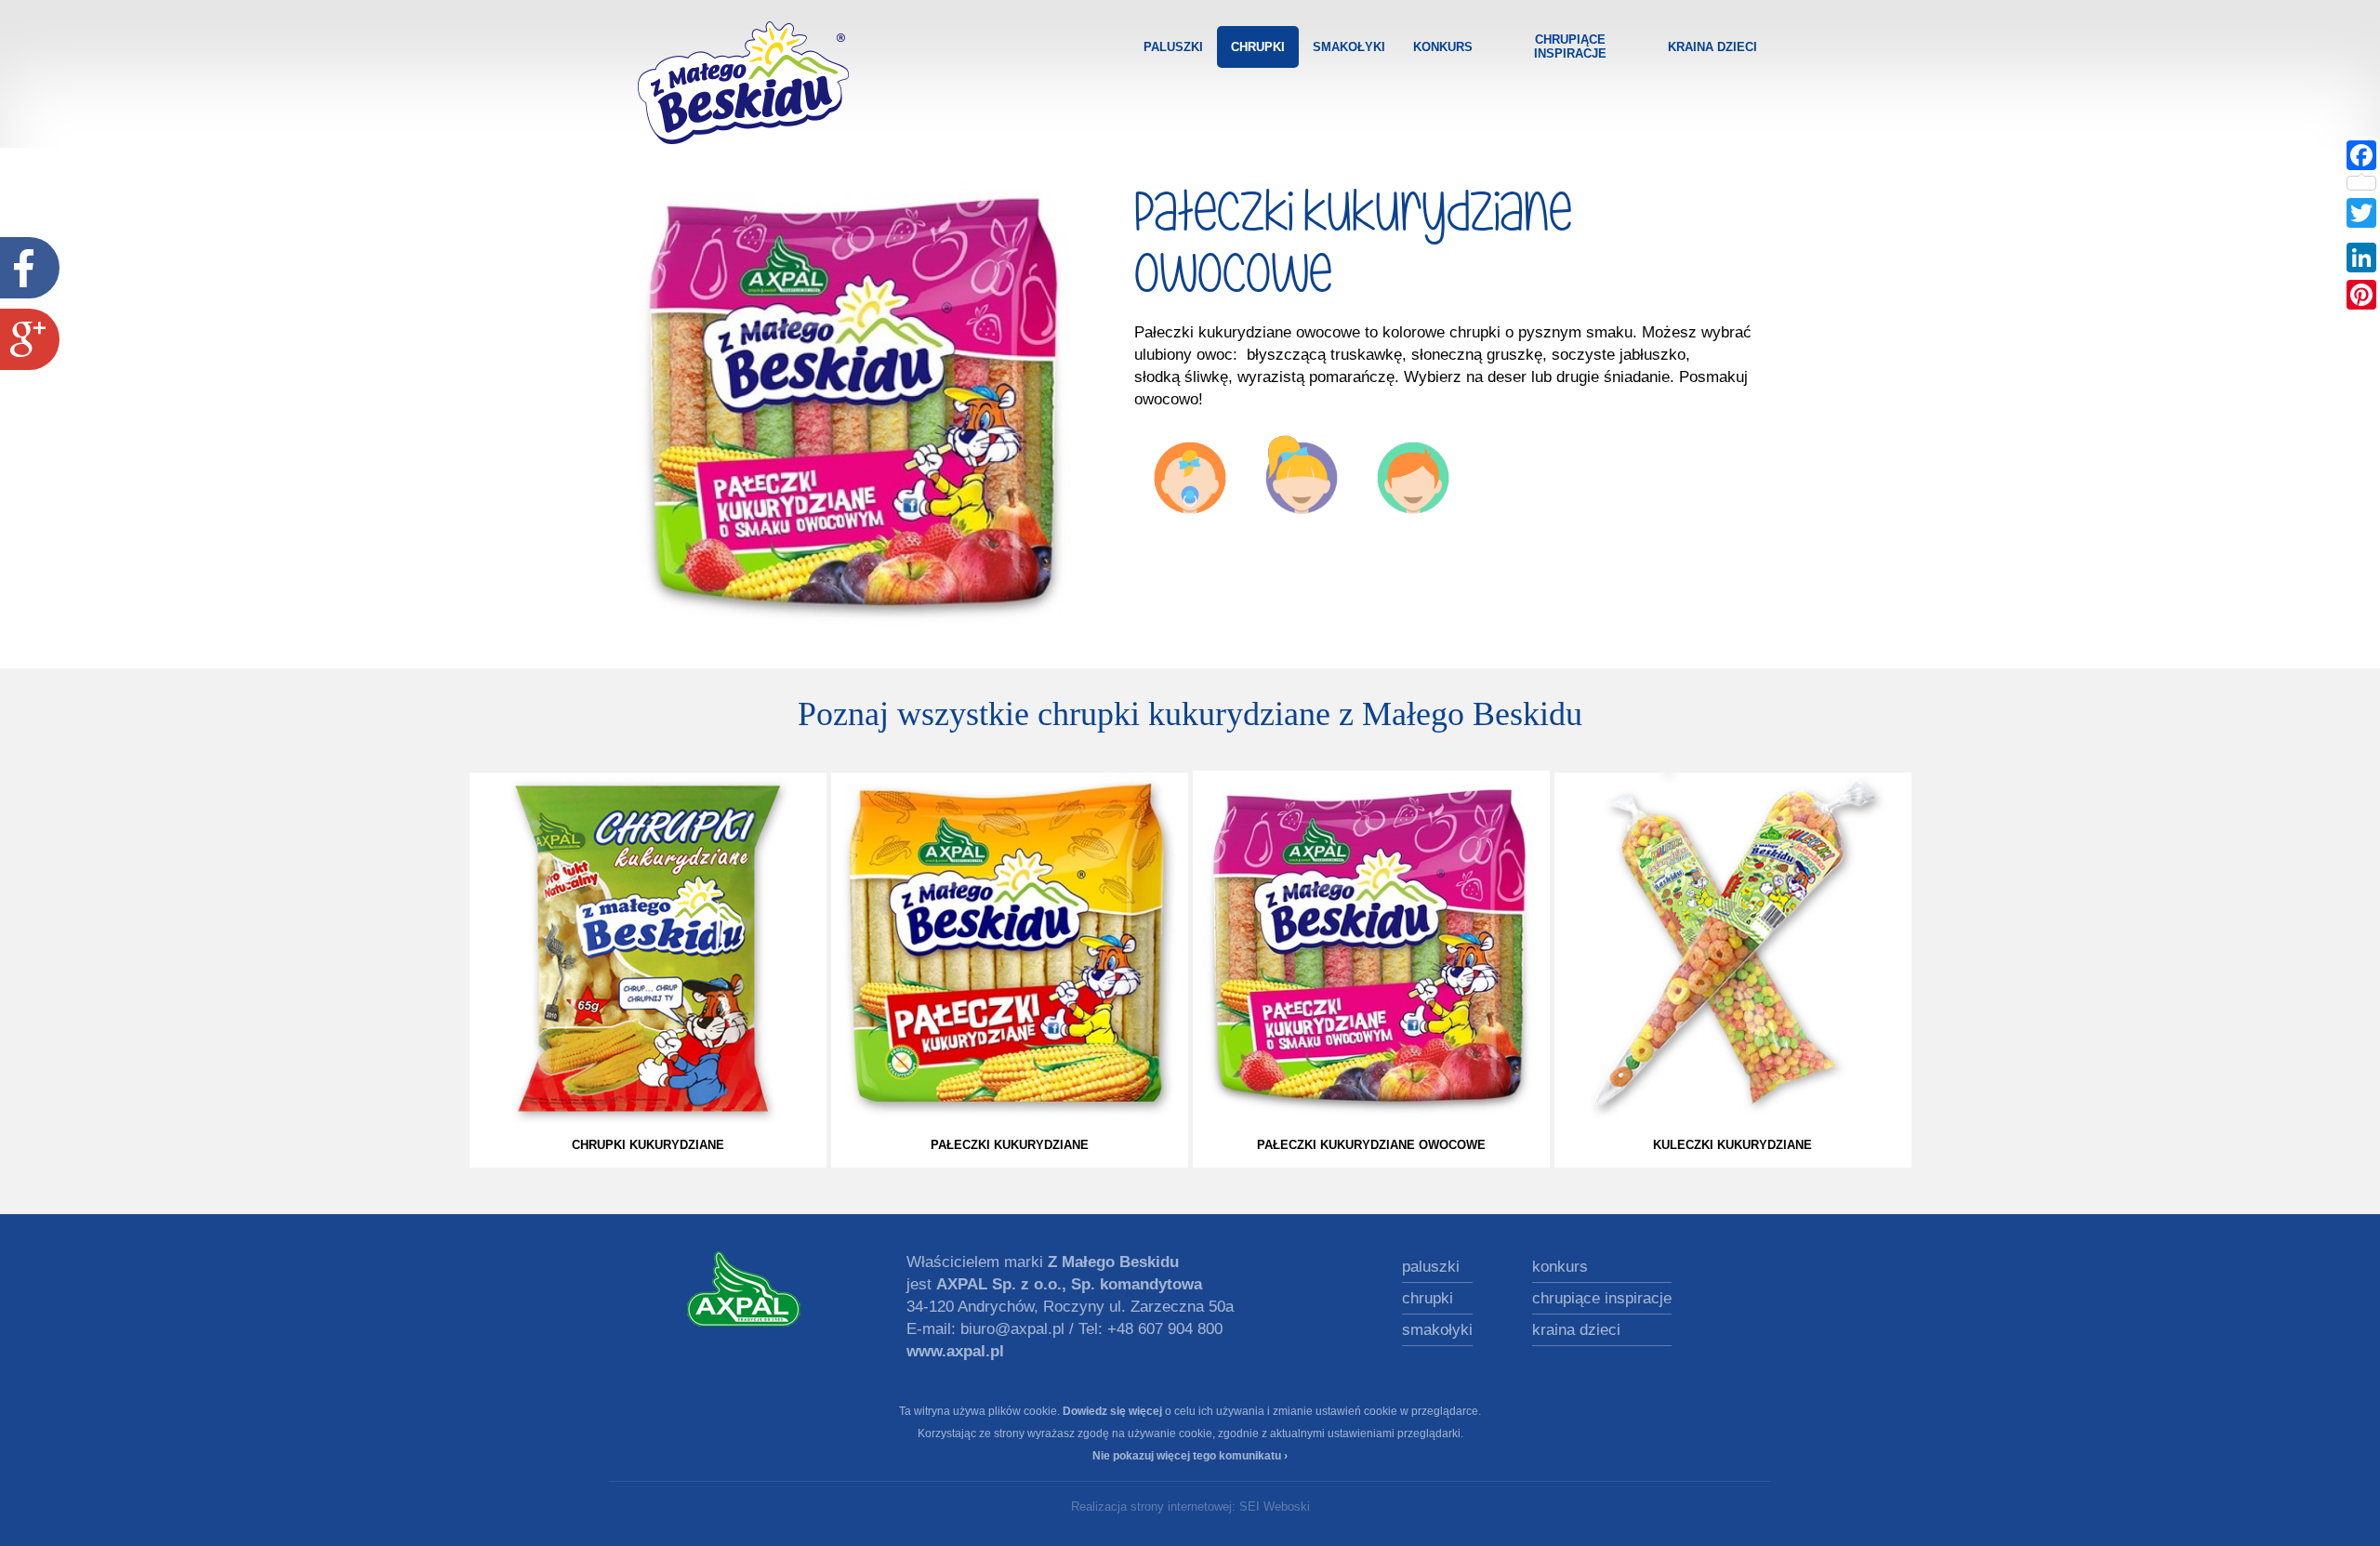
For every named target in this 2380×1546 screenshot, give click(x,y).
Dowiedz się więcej (1112, 1411)
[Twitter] (2361, 213)
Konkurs (1443, 47)
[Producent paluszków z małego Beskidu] (744, 1288)
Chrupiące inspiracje (1570, 46)
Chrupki (1258, 47)
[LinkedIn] (2361, 258)
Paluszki (1173, 47)
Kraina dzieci (1712, 47)
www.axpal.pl (955, 1351)
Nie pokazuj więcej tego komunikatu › (1190, 1456)
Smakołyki (1349, 47)
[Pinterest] (2361, 295)
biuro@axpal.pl (1012, 1329)
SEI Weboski (1275, 1506)
